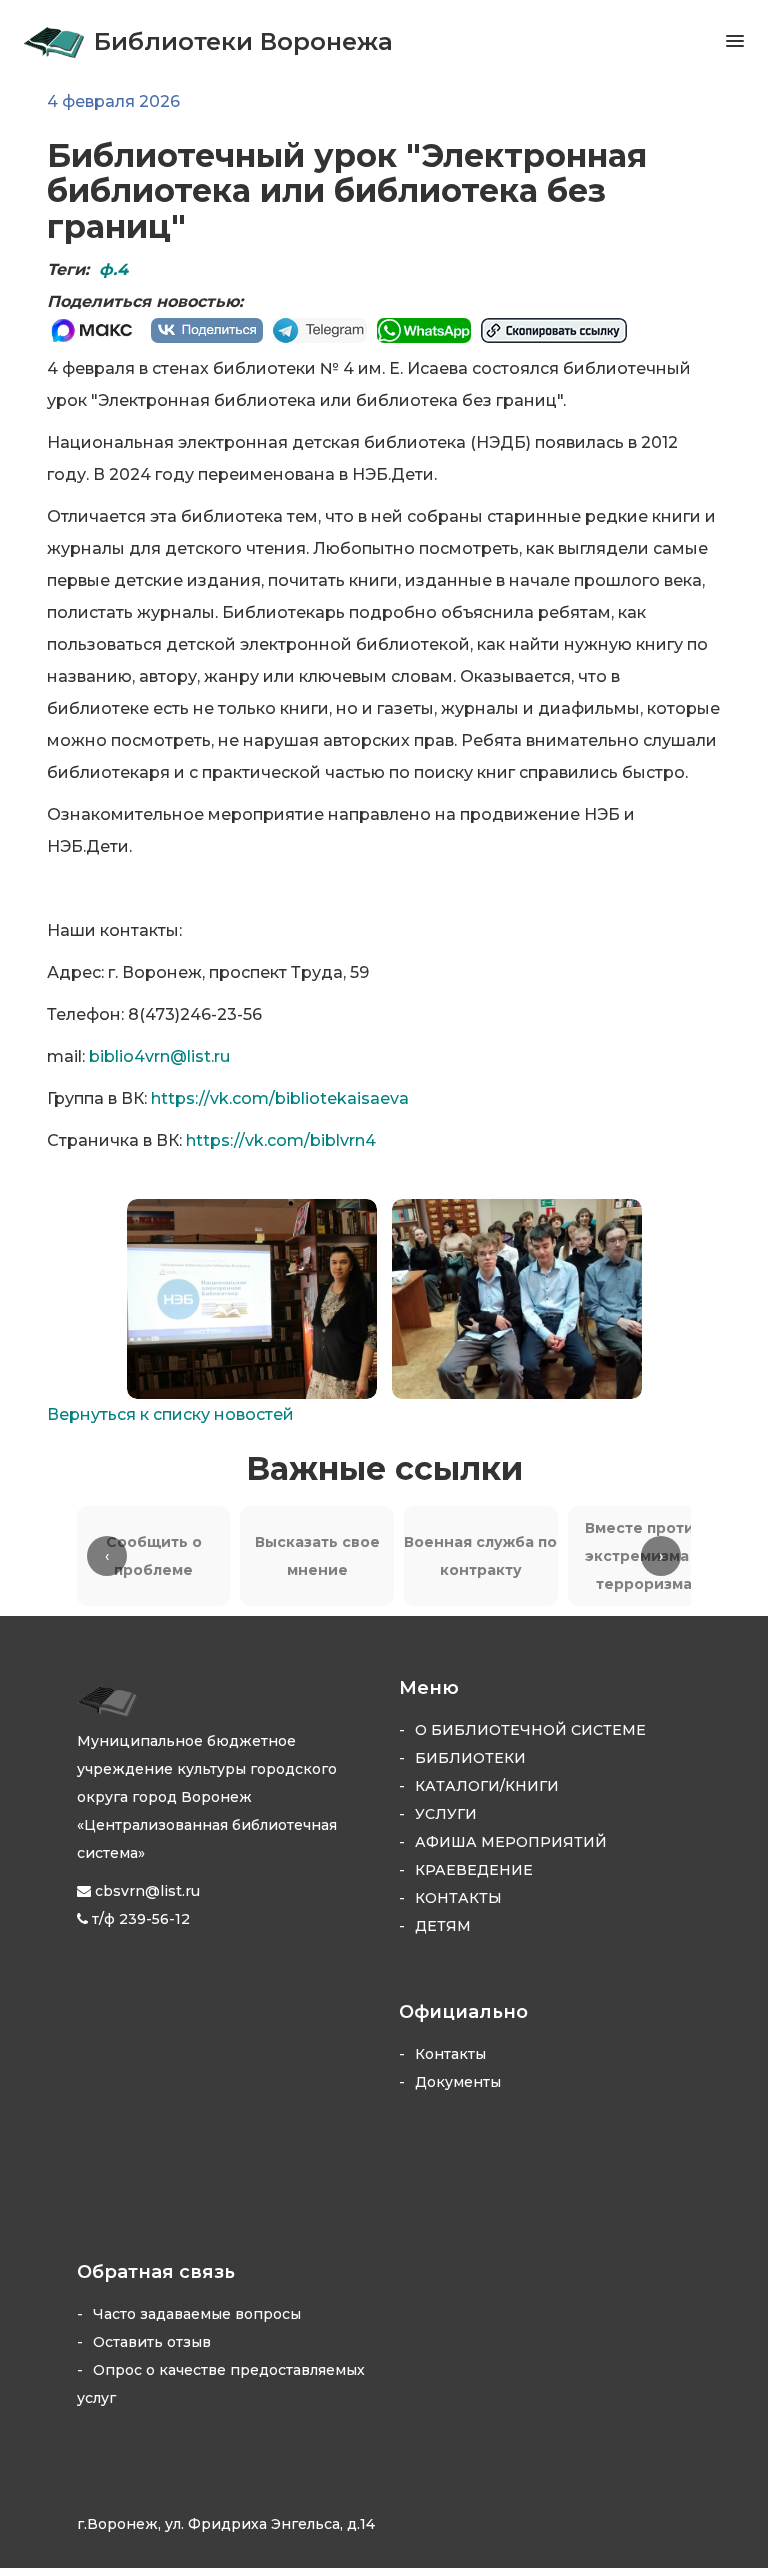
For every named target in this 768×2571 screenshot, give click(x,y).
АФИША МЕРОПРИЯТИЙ (511, 1842)
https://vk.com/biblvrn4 (281, 1140)
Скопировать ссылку (554, 330)
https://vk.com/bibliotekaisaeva (280, 1098)
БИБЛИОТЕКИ (470, 1758)
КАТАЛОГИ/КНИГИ (487, 1786)
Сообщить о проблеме (154, 1556)
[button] (719, 40)
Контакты (450, 2054)
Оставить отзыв (152, 2342)
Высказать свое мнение (317, 1556)
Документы (458, 2082)
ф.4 (113, 269)
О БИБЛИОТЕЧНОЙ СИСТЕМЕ (530, 1730)
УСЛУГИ (446, 1814)
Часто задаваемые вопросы (197, 2314)
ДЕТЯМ (443, 1926)
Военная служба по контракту (480, 1556)
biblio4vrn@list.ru (159, 1056)
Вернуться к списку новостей (170, 1414)
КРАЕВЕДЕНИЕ (474, 1870)
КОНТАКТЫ (458, 1898)
